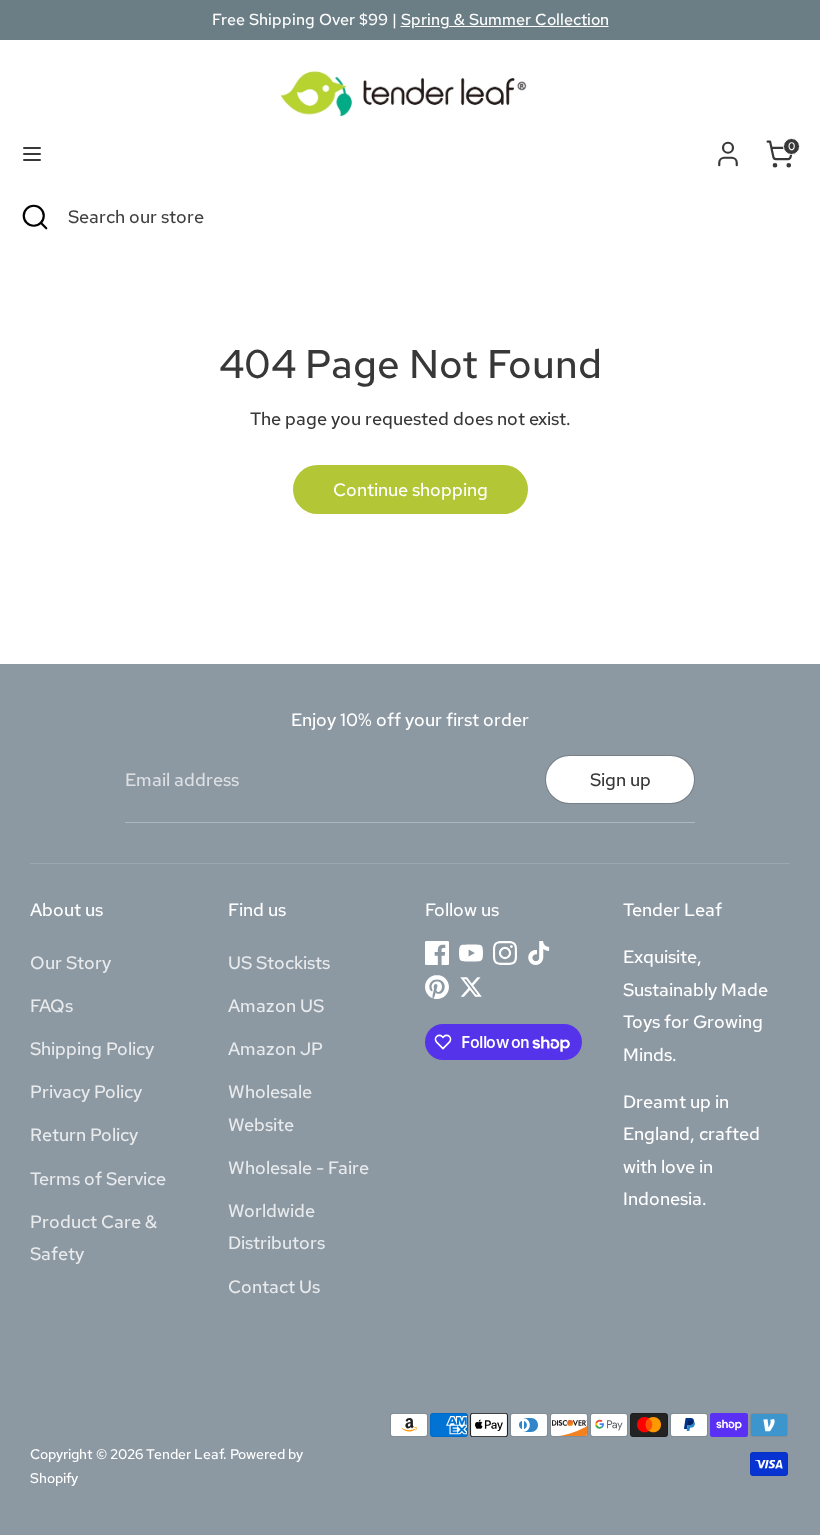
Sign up (620, 779)
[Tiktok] (539, 953)
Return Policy (84, 1134)
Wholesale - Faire (298, 1167)
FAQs (51, 1005)
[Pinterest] (437, 987)
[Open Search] (34, 216)
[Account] (728, 149)
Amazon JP (275, 1048)
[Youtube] (471, 953)
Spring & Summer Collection (505, 19)
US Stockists (279, 962)
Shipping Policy (92, 1048)
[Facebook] (437, 953)
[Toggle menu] (32, 153)
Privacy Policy (86, 1091)
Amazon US (276, 1005)
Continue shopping (410, 489)
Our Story (70, 962)
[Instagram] (505, 953)
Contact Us (274, 1286)
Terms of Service (98, 1178)
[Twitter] (471, 987)
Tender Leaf (184, 1454)
